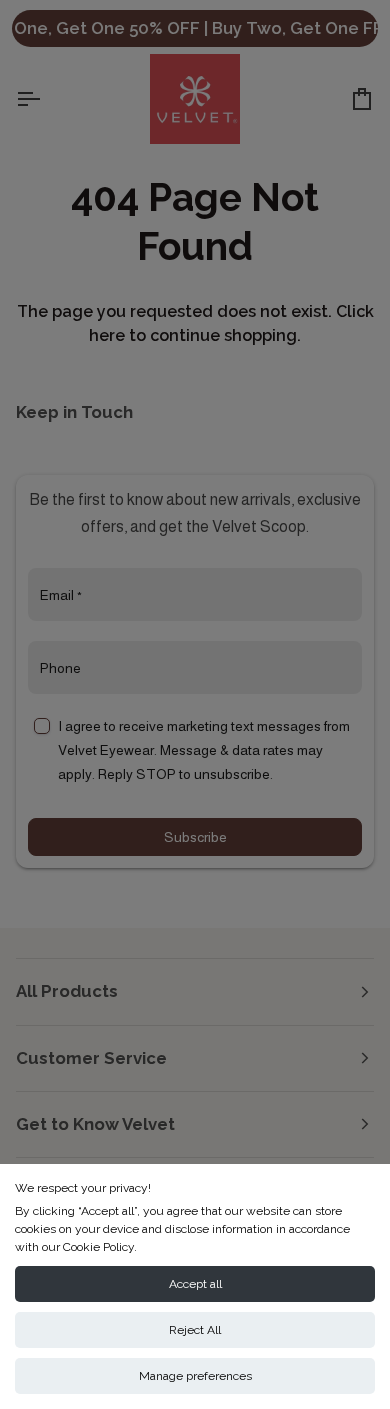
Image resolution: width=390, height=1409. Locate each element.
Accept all (195, 1284)
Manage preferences (195, 1376)
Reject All (195, 1330)
